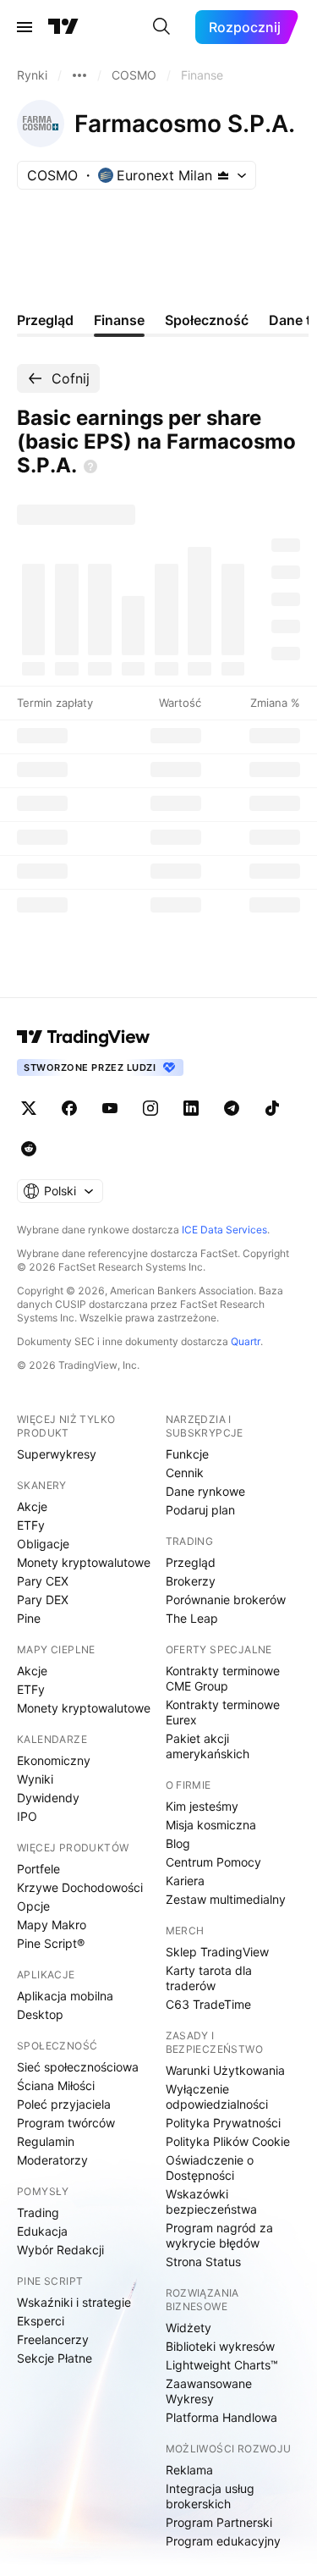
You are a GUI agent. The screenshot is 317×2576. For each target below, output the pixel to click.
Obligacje (43, 1544)
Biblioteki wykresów (220, 2346)
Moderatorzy (52, 2160)
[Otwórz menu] (25, 27)
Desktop (40, 2014)
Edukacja (42, 2231)
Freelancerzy (53, 2339)
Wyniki (35, 1779)
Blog (178, 1843)
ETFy (31, 1525)
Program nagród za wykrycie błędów (219, 2235)
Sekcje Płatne (55, 2358)
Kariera (185, 1881)
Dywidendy (48, 1798)
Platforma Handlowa (221, 2417)
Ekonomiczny (54, 1760)
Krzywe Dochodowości (80, 1887)
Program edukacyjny (223, 2541)
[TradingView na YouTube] (110, 1108)
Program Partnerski (219, 2522)
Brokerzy (191, 1581)
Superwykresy (57, 1454)
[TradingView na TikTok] (272, 1108)
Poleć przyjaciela (64, 2104)
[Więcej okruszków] (79, 75)
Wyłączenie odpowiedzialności (217, 2096)
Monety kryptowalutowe (84, 1562)
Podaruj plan (200, 1510)
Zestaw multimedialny (226, 1899)
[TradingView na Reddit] (29, 1149)
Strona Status (203, 2262)
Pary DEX (43, 1600)
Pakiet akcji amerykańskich (208, 1746)
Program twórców (66, 2123)
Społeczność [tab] (207, 320)
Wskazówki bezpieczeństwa (211, 2201)
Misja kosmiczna (211, 1825)
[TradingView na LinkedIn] (191, 1108)
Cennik (185, 1473)
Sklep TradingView (217, 1952)
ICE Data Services (224, 1230)
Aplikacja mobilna (65, 1996)
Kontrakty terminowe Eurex (223, 1712)
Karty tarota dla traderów (209, 1978)
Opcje (33, 1906)
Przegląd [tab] (45, 320)
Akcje (32, 1506)
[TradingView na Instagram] (150, 1108)
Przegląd (191, 1562)
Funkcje (187, 1454)
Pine (29, 1618)
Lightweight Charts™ (222, 2365)
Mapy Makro (52, 1925)
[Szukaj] (161, 27)
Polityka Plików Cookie (228, 2141)
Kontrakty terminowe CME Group (223, 1678)
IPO (27, 1816)
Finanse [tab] (119, 320)
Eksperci (41, 2321)
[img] (223, 175)
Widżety (189, 2328)
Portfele (38, 1869)
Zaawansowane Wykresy (209, 2391)
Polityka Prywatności (223, 2123)
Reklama (189, 2470)
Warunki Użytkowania (225, 2070)
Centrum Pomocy (213, 1862)
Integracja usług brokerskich (210, 2496)
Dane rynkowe (205, 1491)
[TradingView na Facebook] (69, 1108)
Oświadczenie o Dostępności (210, 2168)
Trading (38, 2212)
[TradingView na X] (29, 1108)
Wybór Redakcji (60, 2250)
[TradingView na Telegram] (232, 1108)
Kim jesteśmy (202, 1806)
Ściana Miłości (56, 2085)
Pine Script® (51, 1943)
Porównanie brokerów (226, 1600)
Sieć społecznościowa (78, 2067)
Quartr (246, 1341)
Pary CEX (43, 1581)
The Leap (192, 1618)
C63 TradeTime (208, 2004)
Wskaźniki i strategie (74, 2302)
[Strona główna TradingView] (63, 27)
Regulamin (46, 2141)
